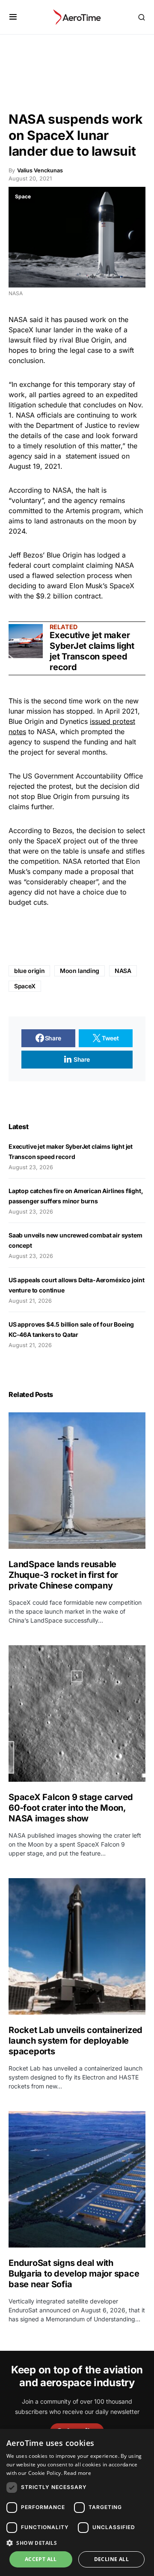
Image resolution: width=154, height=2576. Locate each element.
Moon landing (80, 971)
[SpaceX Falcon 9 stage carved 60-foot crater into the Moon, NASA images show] (77, 1713)
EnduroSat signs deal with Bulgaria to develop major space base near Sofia (74, 2274)
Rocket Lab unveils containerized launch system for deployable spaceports (76, 2041)
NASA (18, 319)
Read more (77, 2473)
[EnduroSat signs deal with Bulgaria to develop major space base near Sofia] (77, 2179)
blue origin (29, 971)
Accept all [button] (41, 2559)
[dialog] (77, 2502)
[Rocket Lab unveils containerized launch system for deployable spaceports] (77, 1946)
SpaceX (21, 330)
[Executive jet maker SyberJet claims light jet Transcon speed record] (26, 641)
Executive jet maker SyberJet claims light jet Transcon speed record (92, 651)
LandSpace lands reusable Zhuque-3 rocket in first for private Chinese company (63, 1575)
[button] (13, 17)
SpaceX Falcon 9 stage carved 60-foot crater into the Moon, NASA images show (71, 1808)
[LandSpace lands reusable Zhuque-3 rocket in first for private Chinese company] (77, 1481)
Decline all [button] (111, 2559)
